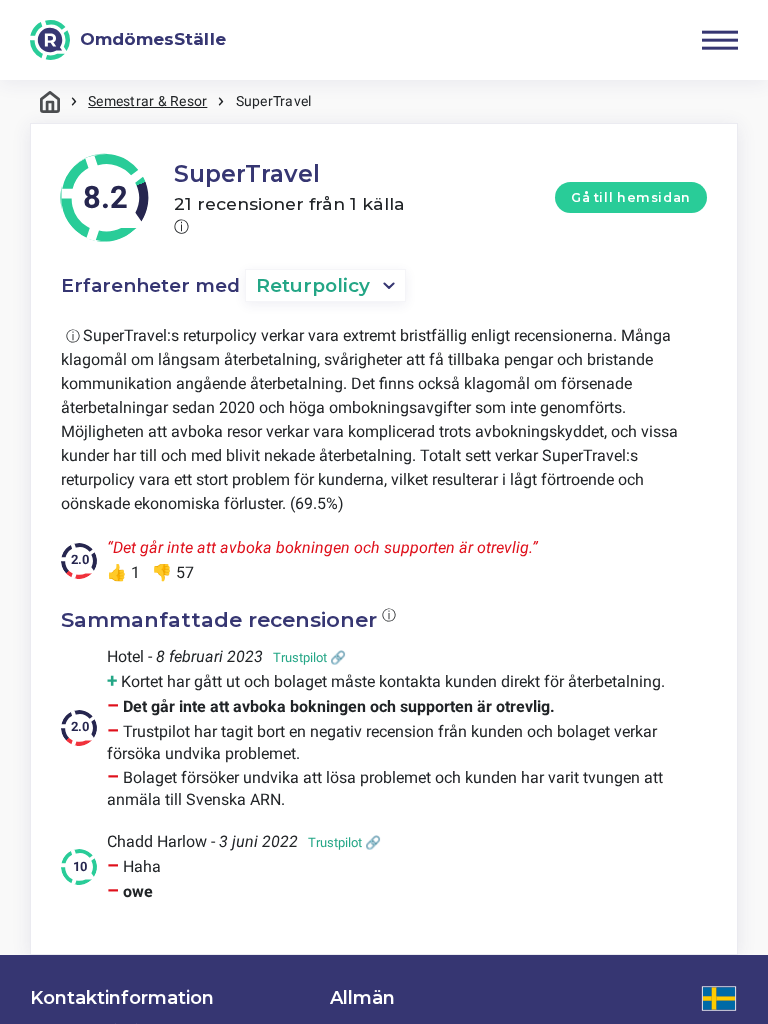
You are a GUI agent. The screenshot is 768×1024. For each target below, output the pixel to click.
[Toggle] (720, 40)
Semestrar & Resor (147, 101)
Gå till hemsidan (631, 197)
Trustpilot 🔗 (309, 657)
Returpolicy (313, 285)
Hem (50, 101)
